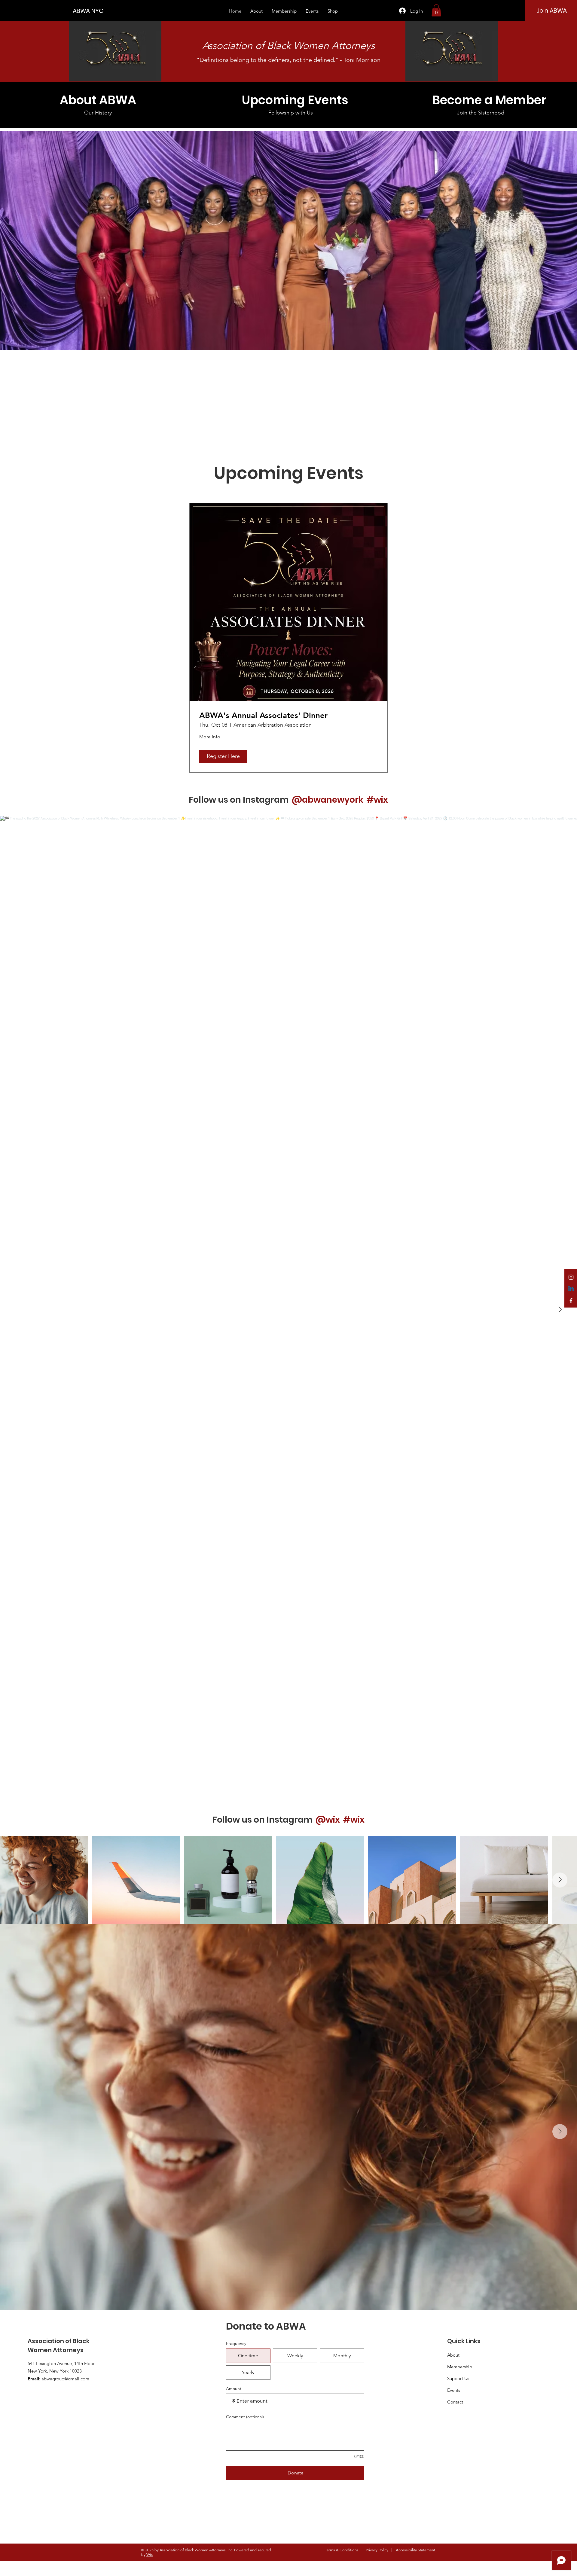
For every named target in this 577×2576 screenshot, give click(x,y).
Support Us (458, 2378)
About (453, 2355)
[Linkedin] (571, 1289)
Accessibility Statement (415, 2550)
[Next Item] (560, 1310)
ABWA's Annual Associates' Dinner (263, 715)
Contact (455, 2402)
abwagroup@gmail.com (65, 2379)
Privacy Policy (377, 2550)
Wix (150, 2555)
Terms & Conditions (342, 2550)
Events (454, 2390)
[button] (436, 10)
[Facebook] (571, 1301)
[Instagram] (571, 1277)
